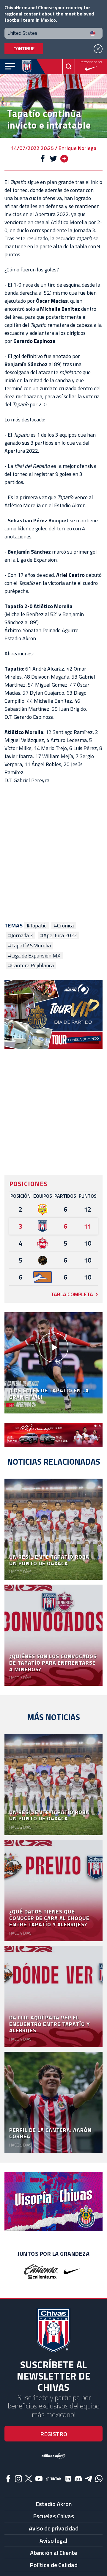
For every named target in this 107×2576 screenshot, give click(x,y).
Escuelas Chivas (53, 2516)
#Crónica (64, 926)
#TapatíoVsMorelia (29, 946)
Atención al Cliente (53, 2553)
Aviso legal (53, 2540)
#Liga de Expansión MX (34, 956)
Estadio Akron (54, 2504)
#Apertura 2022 (59, 935)
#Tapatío (37, 926)
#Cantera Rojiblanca (31, 966)
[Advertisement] (53, 850)
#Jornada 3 (21, 935)
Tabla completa (72, 1294)
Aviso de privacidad (54, 2528)
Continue (24, 49)
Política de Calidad (54, 2565)
